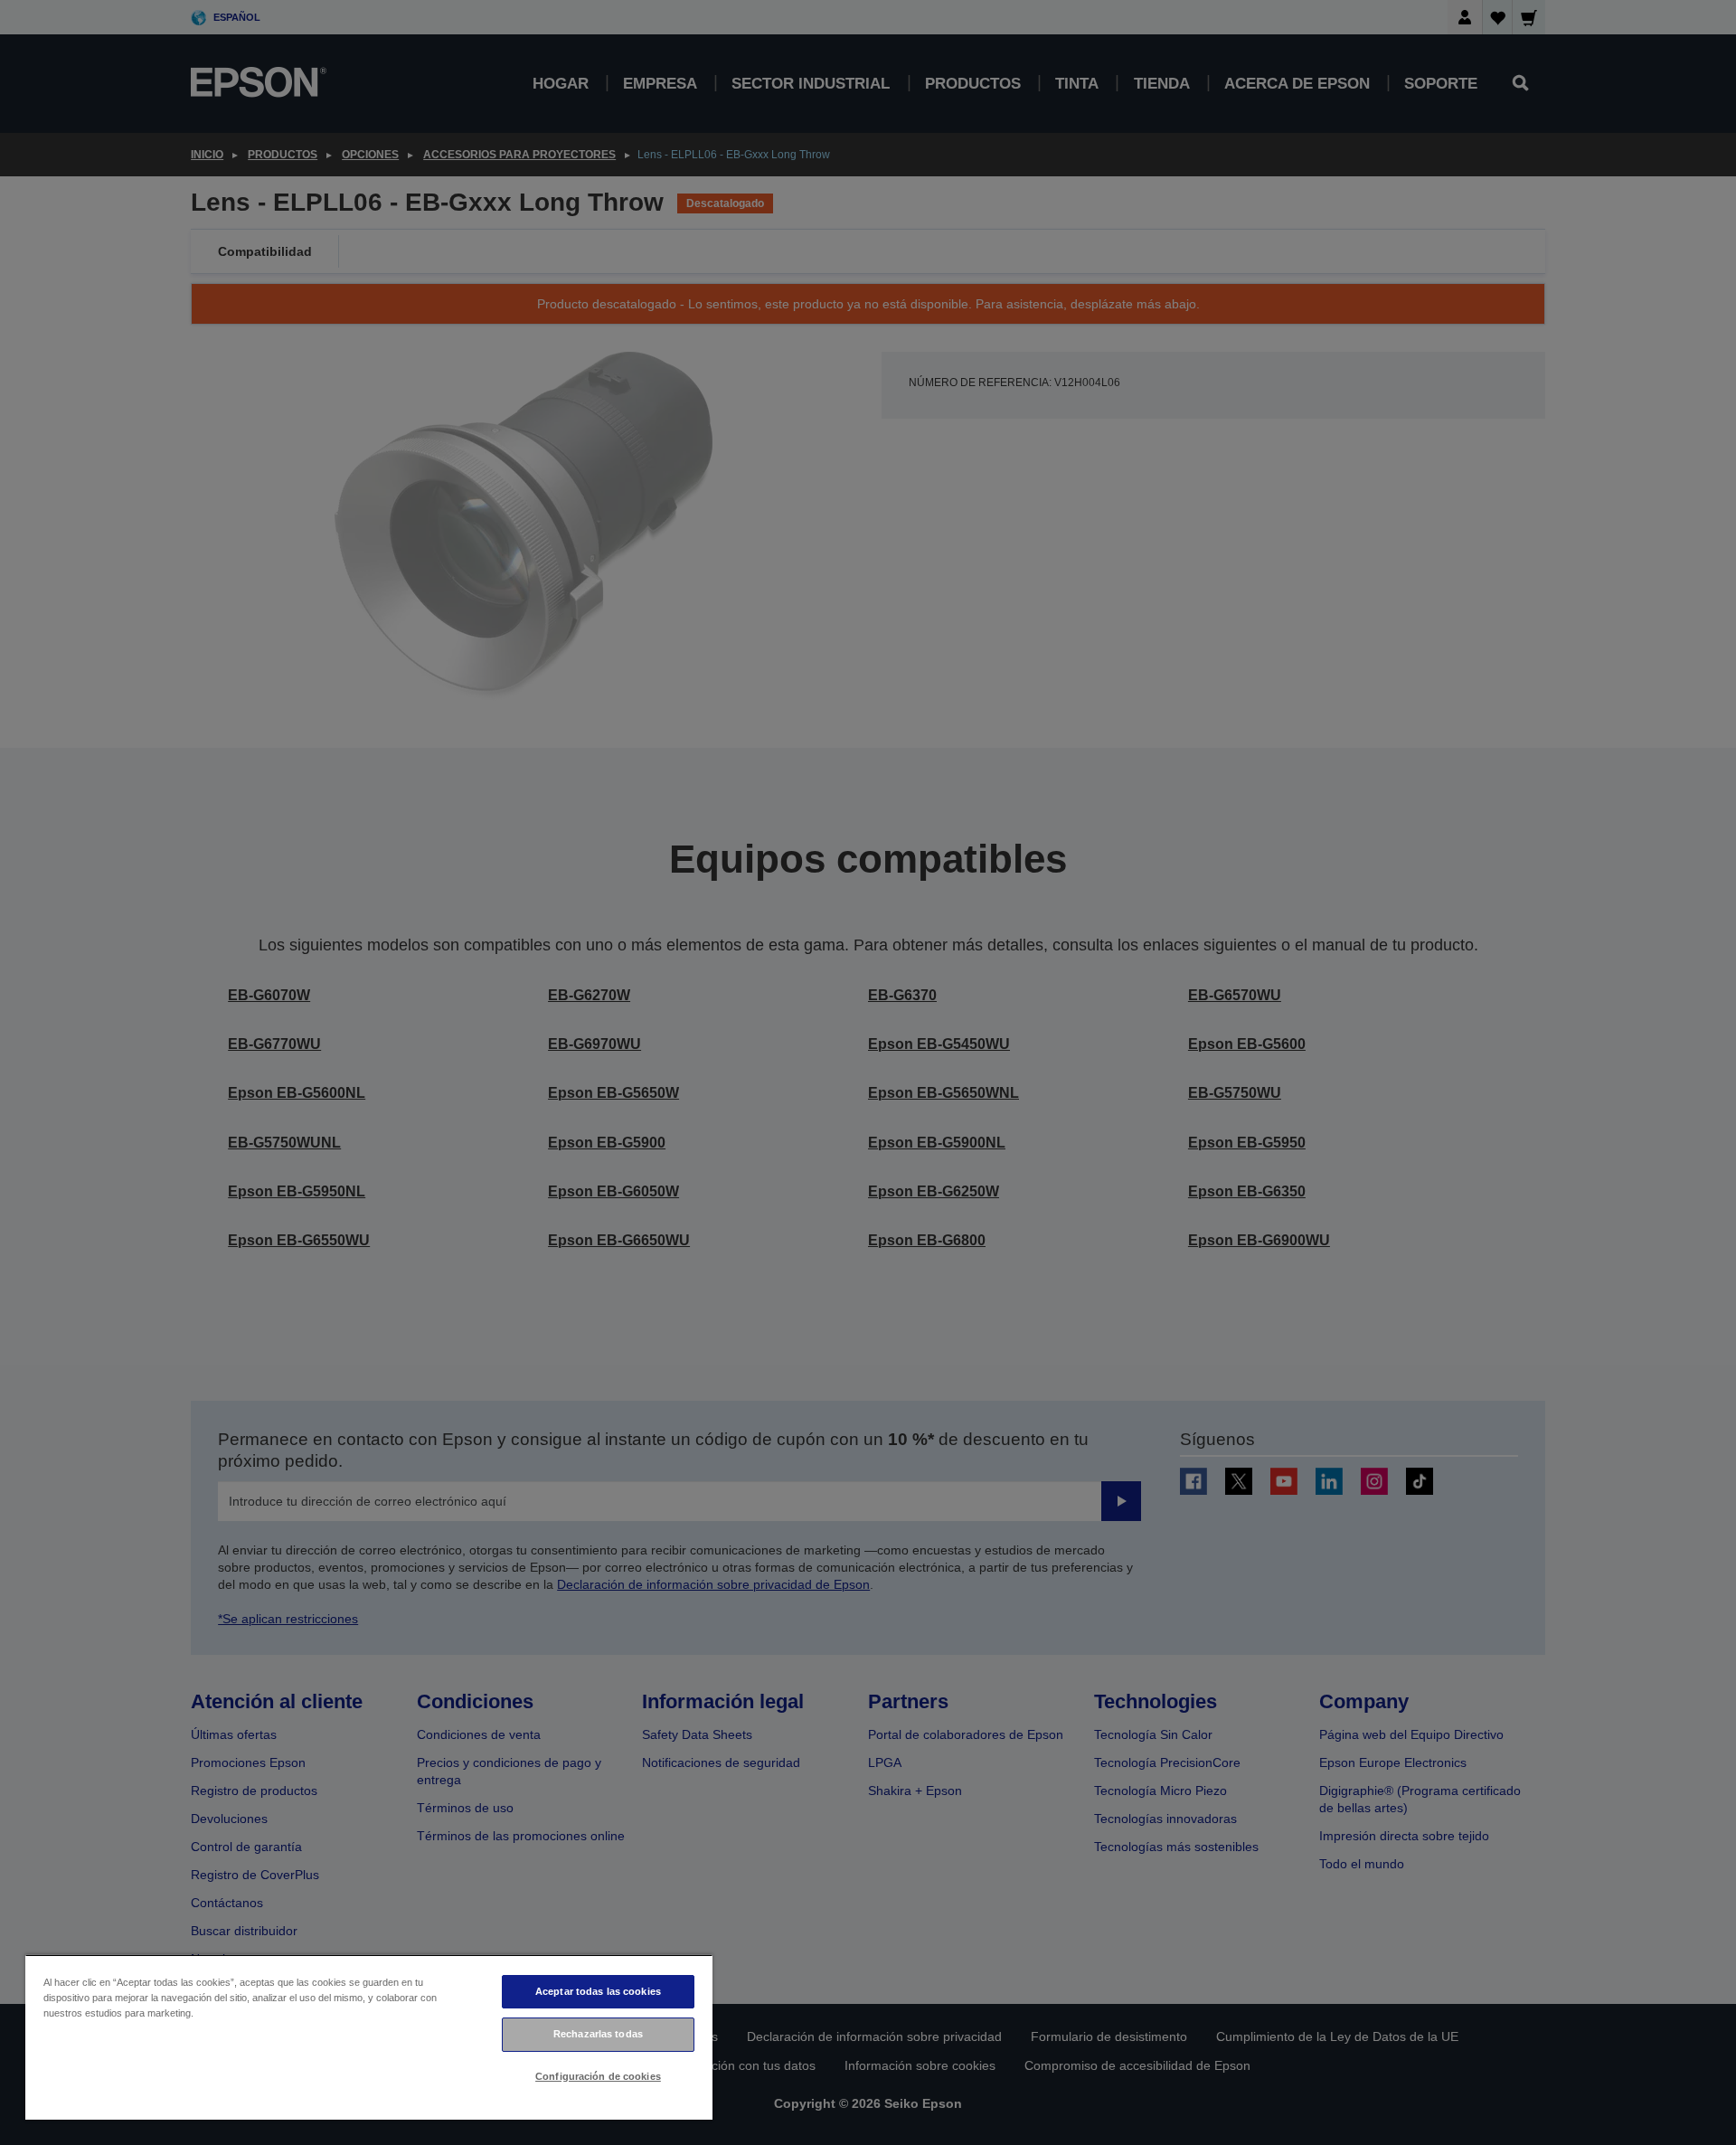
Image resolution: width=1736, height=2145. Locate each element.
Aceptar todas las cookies (598, 1991)
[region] (369, 2037)
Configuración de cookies (598, 2076)
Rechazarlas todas (598, 2034)
